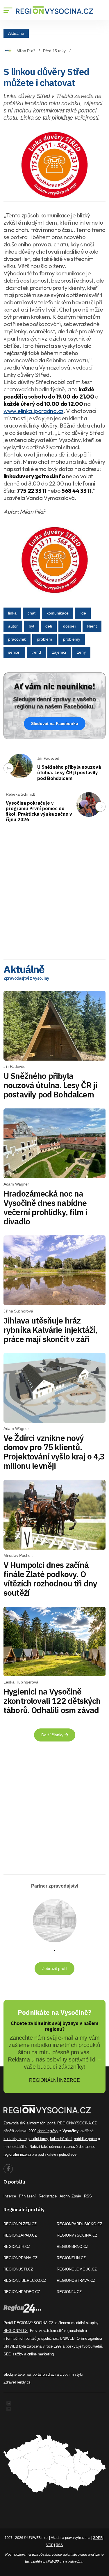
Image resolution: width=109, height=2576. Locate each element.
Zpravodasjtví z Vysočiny (26, 978)
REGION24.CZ (69, 2292)
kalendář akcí (61, 2139)
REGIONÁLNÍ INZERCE (54, 2080)
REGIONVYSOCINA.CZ (77, 2235)
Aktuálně (16, 33)
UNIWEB (67, 2338)
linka (12, 613)
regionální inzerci (17, 2154)
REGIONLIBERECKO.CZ (25, 2280)
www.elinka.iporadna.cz (33, 411)
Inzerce (10, 2196)
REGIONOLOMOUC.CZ (77, 2269)
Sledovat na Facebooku (55, 723)
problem (44, 639)
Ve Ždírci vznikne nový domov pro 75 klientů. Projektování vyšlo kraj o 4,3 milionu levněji (54, 1452)
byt (32, 626)
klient (92, 626)
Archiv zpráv (70, 2196)
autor (13, 626)
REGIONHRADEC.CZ (22, 2292)
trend (36, 652)
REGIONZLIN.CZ (71, 2258)
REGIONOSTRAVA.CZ (76, 2280)
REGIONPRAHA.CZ (20, 2258)
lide (83, 613)
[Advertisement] (54, 896)
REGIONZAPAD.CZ (20, 2235)
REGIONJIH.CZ (17, 2247)
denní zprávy (48, 2131)
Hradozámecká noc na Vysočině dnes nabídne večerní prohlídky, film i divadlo (45, 1207)
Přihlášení (27, 2196)
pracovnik (17, 639)
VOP (50, 2545)
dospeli (70, 626)
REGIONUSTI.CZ (18, 2269)
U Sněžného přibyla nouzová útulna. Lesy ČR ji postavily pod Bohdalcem (69, 772)
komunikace (58, 613)
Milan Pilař (26, 51)
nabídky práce (85, 2139)
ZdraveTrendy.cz (17, 2382)
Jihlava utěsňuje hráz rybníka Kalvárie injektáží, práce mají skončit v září (50, 1330)
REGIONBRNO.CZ (73, 2247)
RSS (88, 2196)
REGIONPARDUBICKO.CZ (79, 2224)
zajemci (59, 652)
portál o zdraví (44, 2374)
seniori (14, 652)
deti (49, 626)
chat (32, 613)
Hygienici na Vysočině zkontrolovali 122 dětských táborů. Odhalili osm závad (52, 1701)
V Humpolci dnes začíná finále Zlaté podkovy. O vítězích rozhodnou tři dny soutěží (50, 1579)
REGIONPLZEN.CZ (20, 2224)
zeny (81, 652)
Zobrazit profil (54, 1968)
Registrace (48, 2196)
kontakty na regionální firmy (26, 2139)
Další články (53, 1735)
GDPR (98, 2538)
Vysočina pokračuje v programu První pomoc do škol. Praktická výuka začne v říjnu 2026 (39, 811)
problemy (72, 639)
